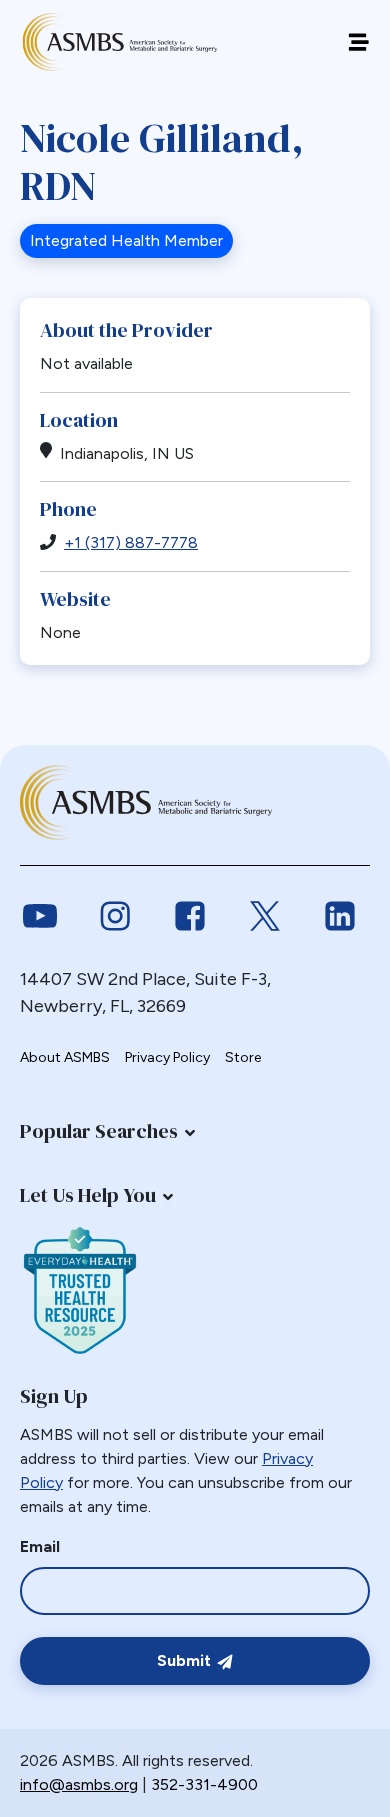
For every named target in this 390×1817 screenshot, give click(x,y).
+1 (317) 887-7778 (131, 542)
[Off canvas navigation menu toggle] (358, 42)
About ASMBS (65, 1057)
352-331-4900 (204, 1784)
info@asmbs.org (79, 1784)
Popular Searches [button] (99, 1131)
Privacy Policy (167, 1057)
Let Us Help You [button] (88, 1195)
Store (243, 1057)
